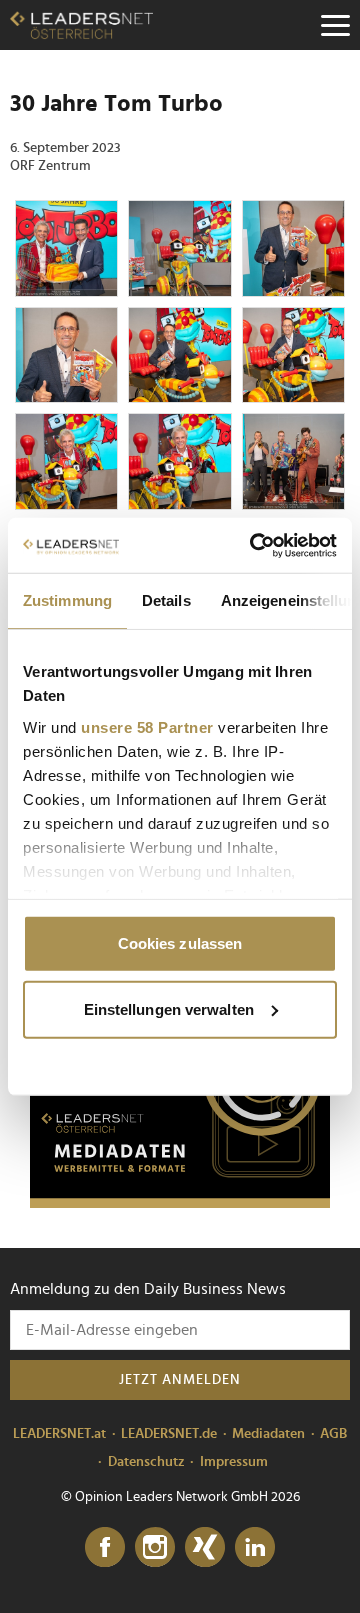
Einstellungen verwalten (169, 1008)
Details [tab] (166, 600)
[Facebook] (105, 1548)
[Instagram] (155, 1548)
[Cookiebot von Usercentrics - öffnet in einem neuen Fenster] (254, 545)
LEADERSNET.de (169, 1434)
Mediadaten (268, 1434)
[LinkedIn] (255, 1548)
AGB (333, 1434)
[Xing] (205, 1548)
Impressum (234, 1462)
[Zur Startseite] (81, 25)
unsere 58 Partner (147, 726)
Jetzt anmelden (180, 1380)
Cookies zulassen (180, 943)
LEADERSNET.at (59, 1434)
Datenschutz (146, 1462)
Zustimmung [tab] (67, 600)
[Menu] (335, 25)
